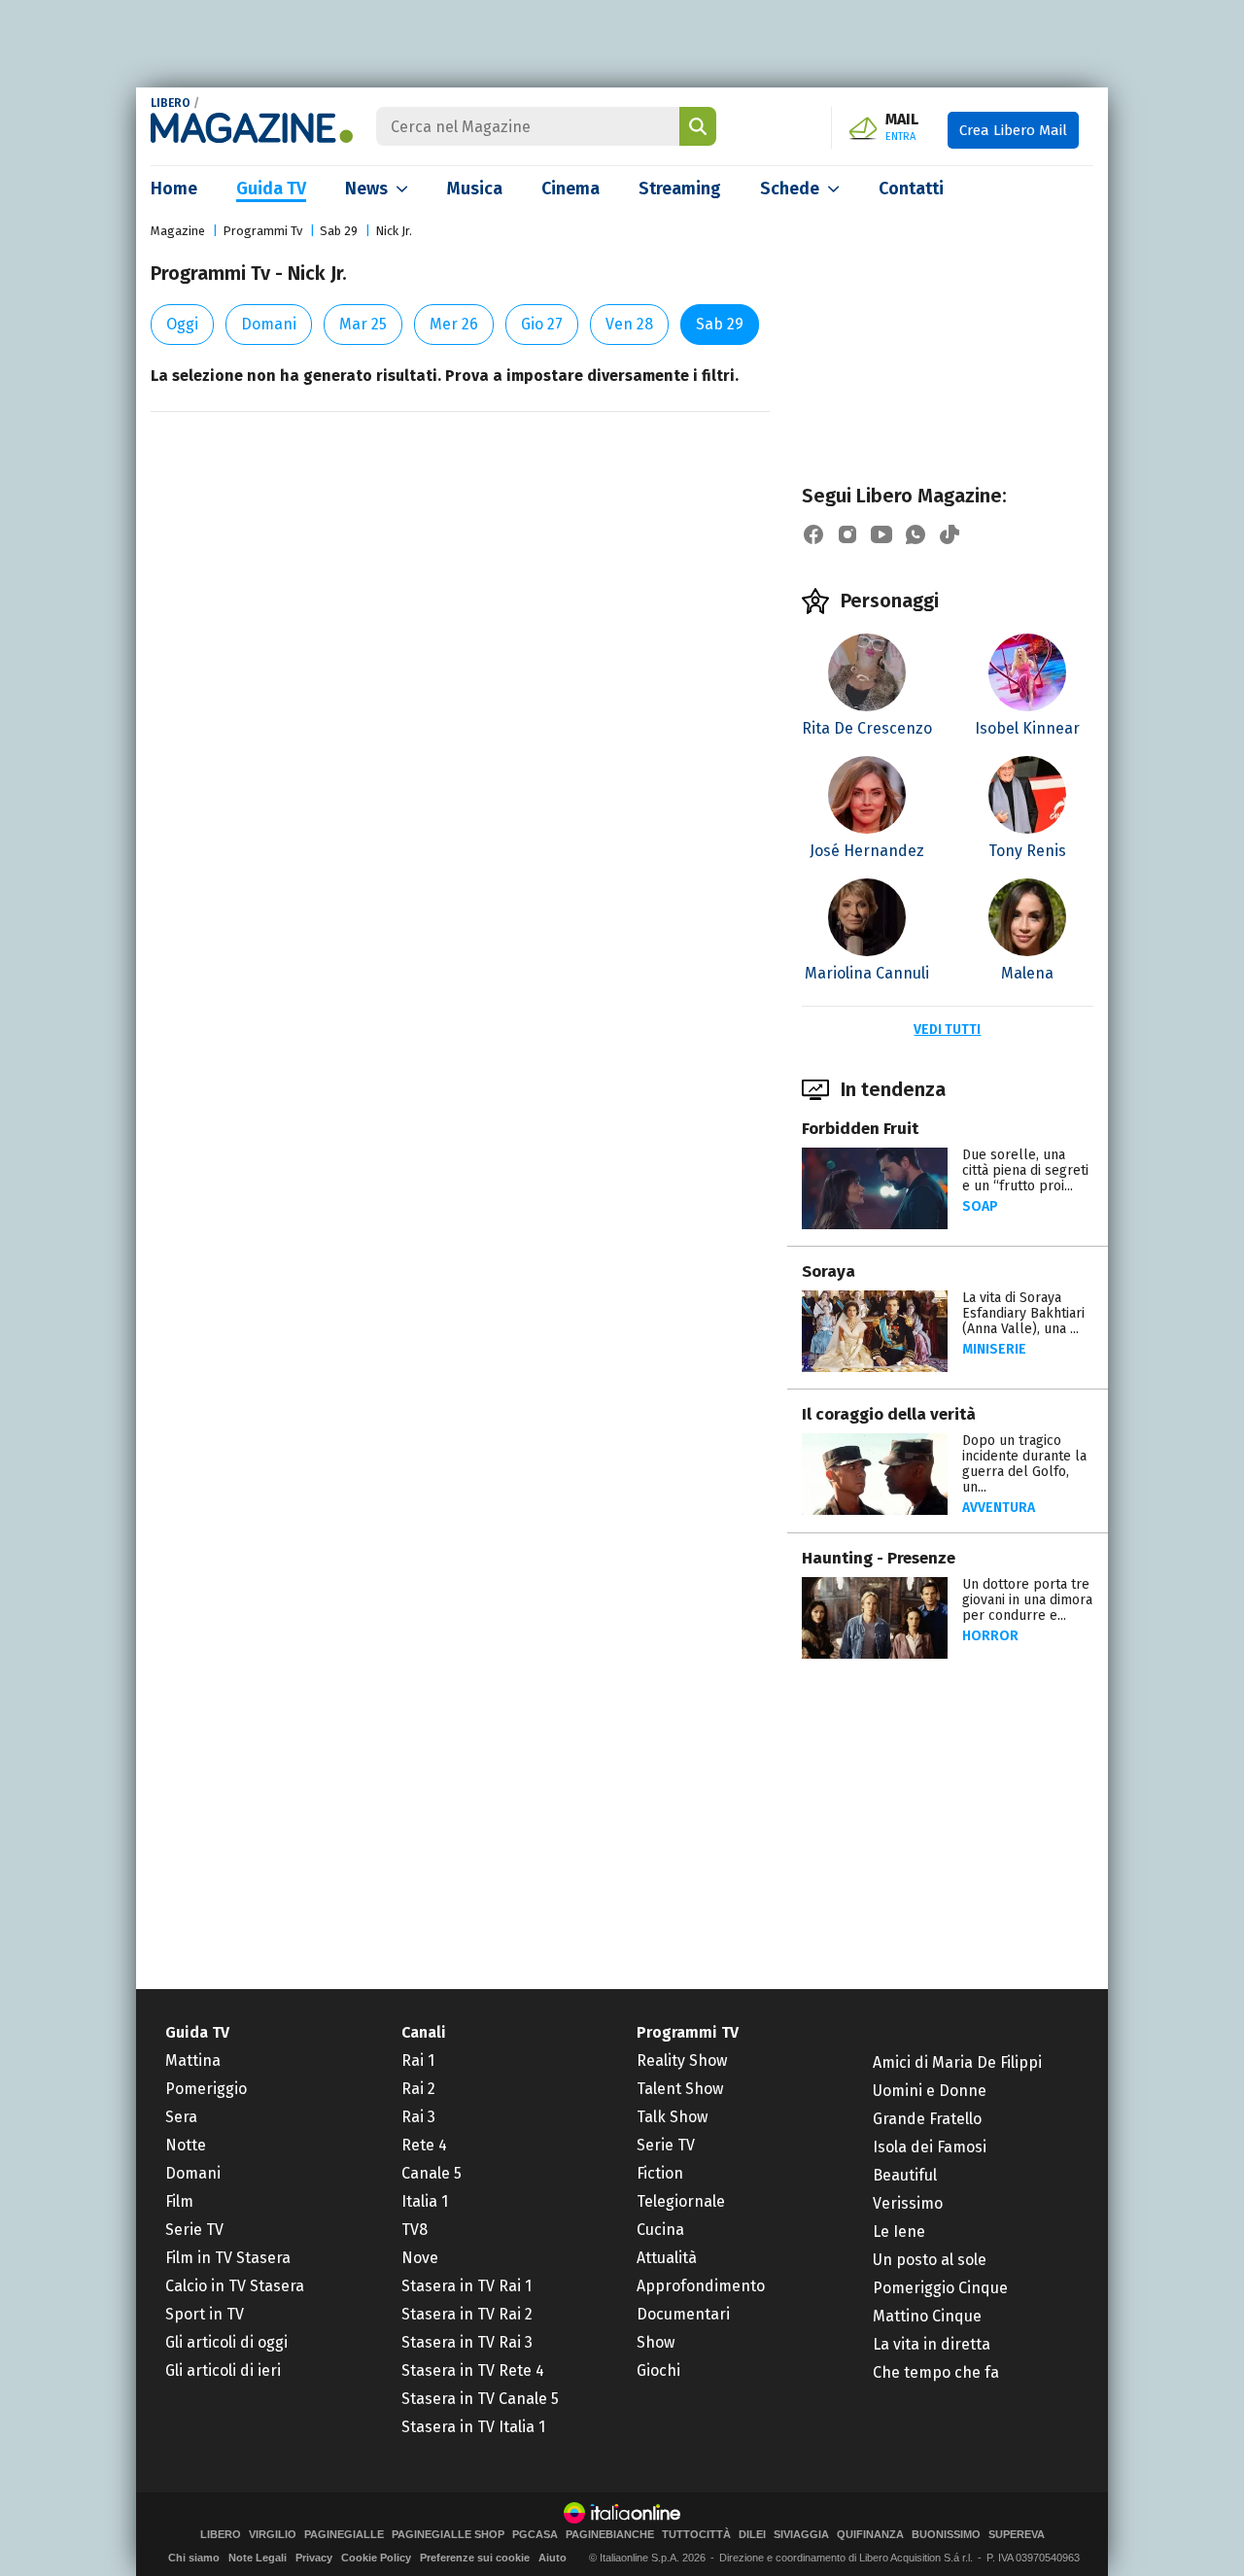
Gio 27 (542, 324)
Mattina (193, 2061)
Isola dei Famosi (930, 2147)
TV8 (415, 2230)
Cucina (660, 2230)
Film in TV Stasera (228, 2258)
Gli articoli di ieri (223, 2370)
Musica (475, 189)
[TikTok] (950, 534)
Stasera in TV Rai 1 (466, 2286)
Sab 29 (339, 231)
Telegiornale (681, 2201)
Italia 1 (425, 2201)
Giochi (658, 2370)
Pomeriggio (206, 2089)
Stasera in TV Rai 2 (467, 2314)
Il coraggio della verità (889, 1414)
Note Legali (258, 2558)
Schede (790, 189)
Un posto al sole (930, 2260)
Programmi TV (688, 2032)
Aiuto (553, 2558)
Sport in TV (205, 2314)
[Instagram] (847, 534)
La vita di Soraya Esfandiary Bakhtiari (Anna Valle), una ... (1023, 1313)
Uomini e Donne (930, 2091)
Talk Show (672, 2117)
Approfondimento (701, 2286)
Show (656, 2342)
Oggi (182, 324)
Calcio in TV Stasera (235, 2286)
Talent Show (680, 2089)
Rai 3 (418, 2117)
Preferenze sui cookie (475, 2558)
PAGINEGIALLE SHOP (448, 2535)
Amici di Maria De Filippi (957, 2062)
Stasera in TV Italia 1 (473, 2427)
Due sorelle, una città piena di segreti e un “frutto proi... (1025, 1170)
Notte (186, 2145)
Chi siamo (194, 2558)
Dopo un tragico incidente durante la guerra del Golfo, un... (1024, 1464)
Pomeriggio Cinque (940, 2288)
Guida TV (271, 189)
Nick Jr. (394, 231)
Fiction (660, 2173)
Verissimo (908, 2203)
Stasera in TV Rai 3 (467, 2342)
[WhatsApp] (916, 534)
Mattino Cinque (927, 2316)
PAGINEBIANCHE (610, 2535)
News (366, 189)
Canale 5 (432, 2173)
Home (174, 189)
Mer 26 (454, 324)
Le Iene (899, 2232)
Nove (420, 2258)
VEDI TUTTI (947, 1030)
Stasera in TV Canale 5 (480, 2399)
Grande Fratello (927, 2119)
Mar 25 (363, 324)
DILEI (752, 2535)
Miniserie (994, 1349)
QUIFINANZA (870, 2535)
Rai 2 (418, 2089)
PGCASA (535, 2535)
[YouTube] (881, 534)
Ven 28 (629, 324)
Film (179, 2201)
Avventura (999, 1508)
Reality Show (682, 2061)
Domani (269, 324)
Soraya (829, 1271)
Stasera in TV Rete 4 (473, 2370)
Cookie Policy (376, 2558)
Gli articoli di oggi (226, 2342)
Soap (980, 1206)
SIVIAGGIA (801, 2535)
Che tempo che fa (936, 2372)
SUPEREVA (1017, 2535)
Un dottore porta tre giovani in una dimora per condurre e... (1027, 1600)
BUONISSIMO (946, 2535)
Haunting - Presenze (879, 1558)
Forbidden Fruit (860, 1129)
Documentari (683, 2314)
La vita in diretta (932, 2344)
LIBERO (171, 103)
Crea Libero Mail (1013, 130)
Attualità (667, 2258)
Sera (181, 2117)
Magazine (178, 231)
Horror (990, 1636)
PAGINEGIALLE (344, 2535)
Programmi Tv (262, 231)
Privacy (314, 2558)
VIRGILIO (273, 2535)
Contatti (911, 189)
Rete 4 (424, 2145)
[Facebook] (813, 534)
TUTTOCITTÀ (696, 2535)
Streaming (680, 189)
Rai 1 (418, 2061)
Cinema (570, 189)
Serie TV (194, 2230)
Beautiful (905, 2175)
